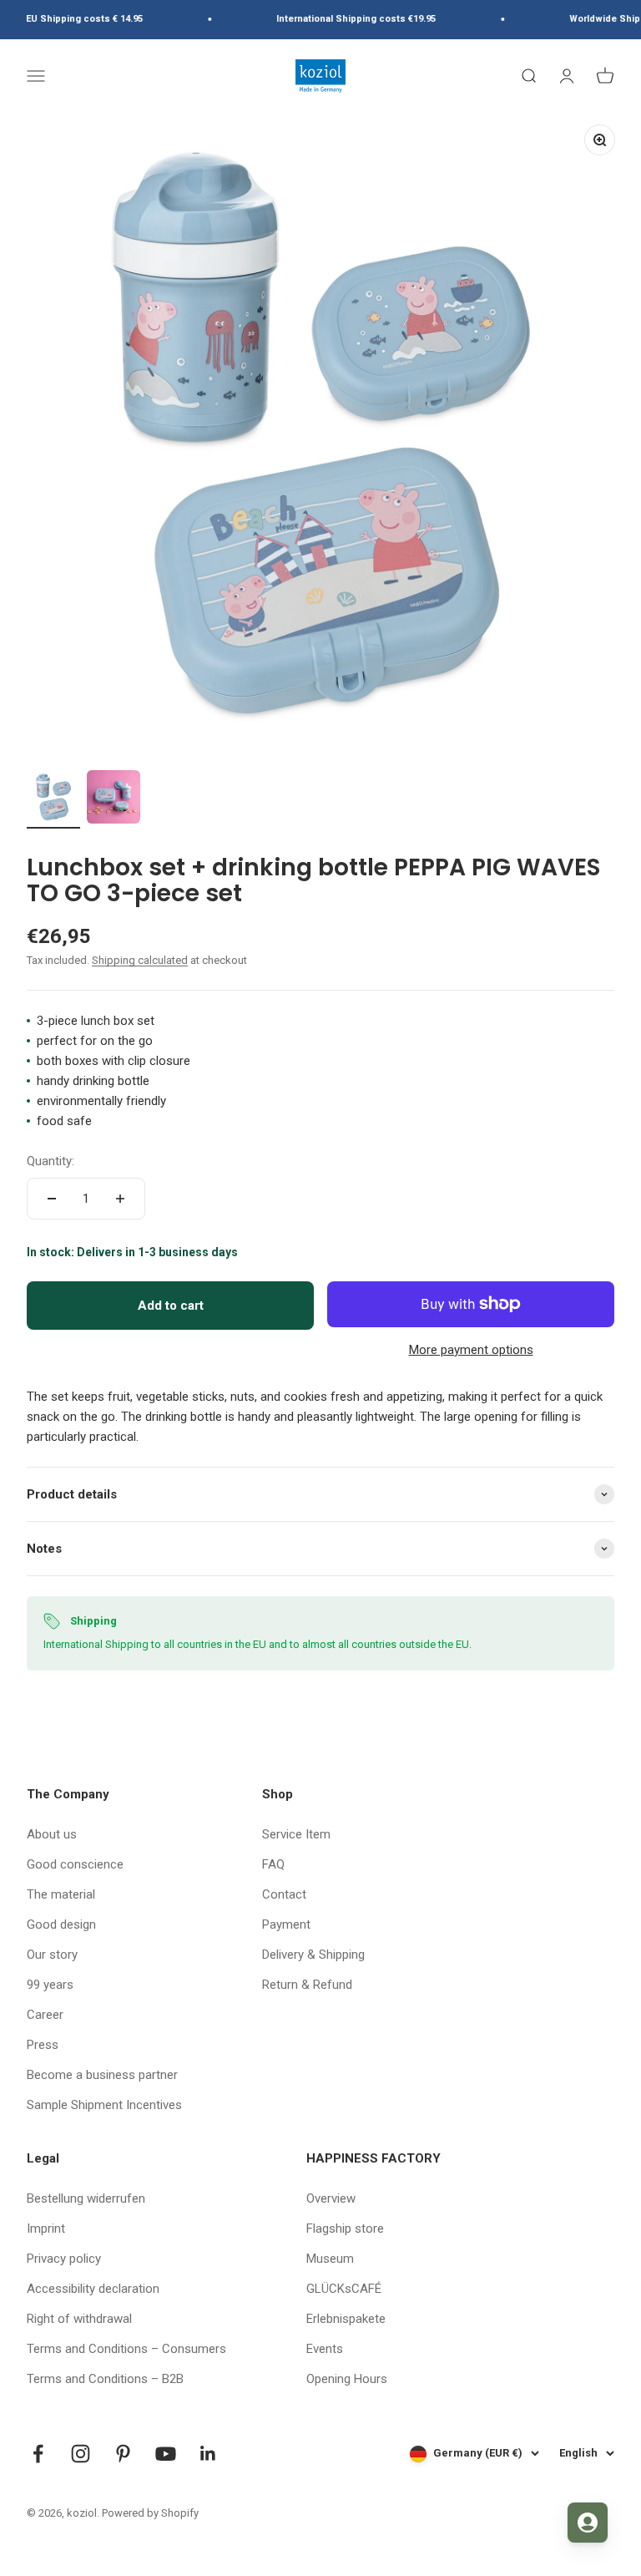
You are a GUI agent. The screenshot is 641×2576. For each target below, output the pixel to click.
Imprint (46, 2229)
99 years (50, 1985)
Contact (284, 1894)
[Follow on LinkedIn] (208, 2454)
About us (52, 1834)
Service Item (296, 1834)
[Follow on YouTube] (166, 2454)
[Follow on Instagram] (81, 2454)
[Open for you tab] (588, 2523)
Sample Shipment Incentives (104, 2105)
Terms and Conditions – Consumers (126, 2349)
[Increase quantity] (120, 1199)
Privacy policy (64, 2259)
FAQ (273, 1864)
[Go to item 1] (53, 799)
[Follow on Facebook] (38, 2454)
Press (43, 2045)
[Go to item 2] (114, 799)
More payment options (471, 1350)
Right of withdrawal (79, 2319)
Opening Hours (347, 2379)
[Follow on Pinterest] (123, 2454)
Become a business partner (102, 2075)
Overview (331, 2198)
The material (61, 1894)
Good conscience (75, 1864)
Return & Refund (307, 1985)
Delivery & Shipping (313, 1955)
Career (45, 2015)
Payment (286, 1924)
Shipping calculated (140, 960)
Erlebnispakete (346, 2319)
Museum (330, 2259)
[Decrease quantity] (52, 1199)
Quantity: (50, 1161)
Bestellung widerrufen (86, 2198)
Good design (61, 1924)
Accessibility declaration (93, 2289)
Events (325, 2349)
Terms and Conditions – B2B (105, 2379)
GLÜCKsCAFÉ (344, 2289)
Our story (52, 1955)
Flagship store (345, 2229)
